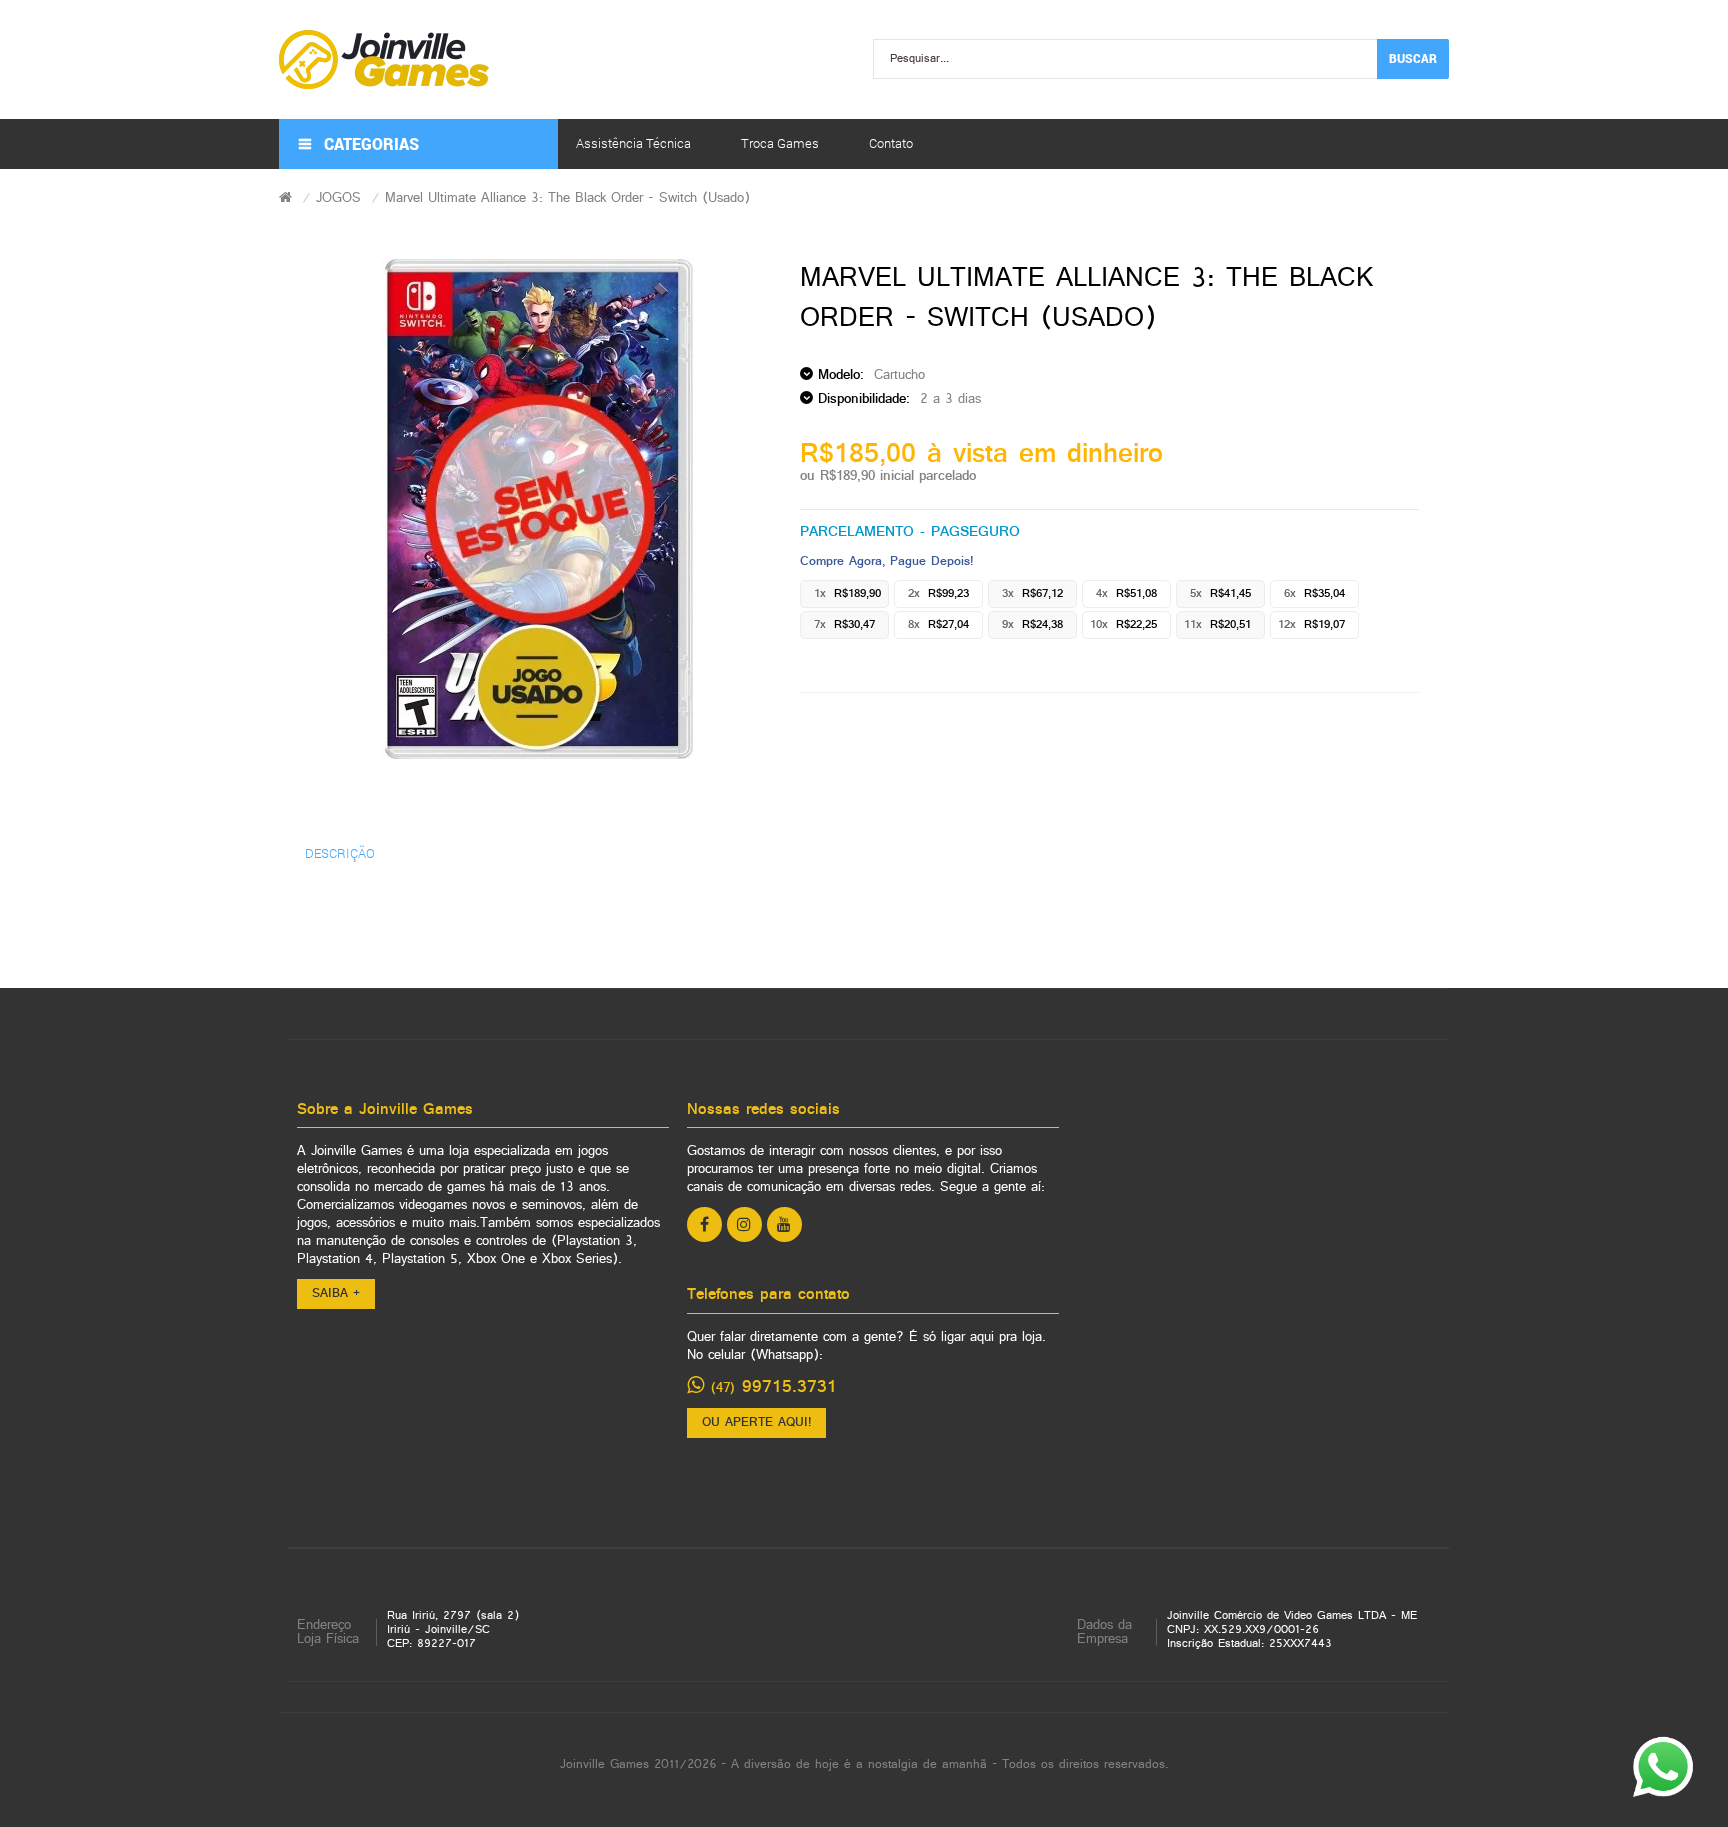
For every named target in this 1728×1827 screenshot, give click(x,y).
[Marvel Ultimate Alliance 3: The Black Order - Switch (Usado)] (539, 508)
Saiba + (336, 1294)
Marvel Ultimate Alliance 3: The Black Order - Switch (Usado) (567, 198)
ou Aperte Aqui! (756, 1423)
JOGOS (338, 198)
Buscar (1413, 58)
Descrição (340, 853)
